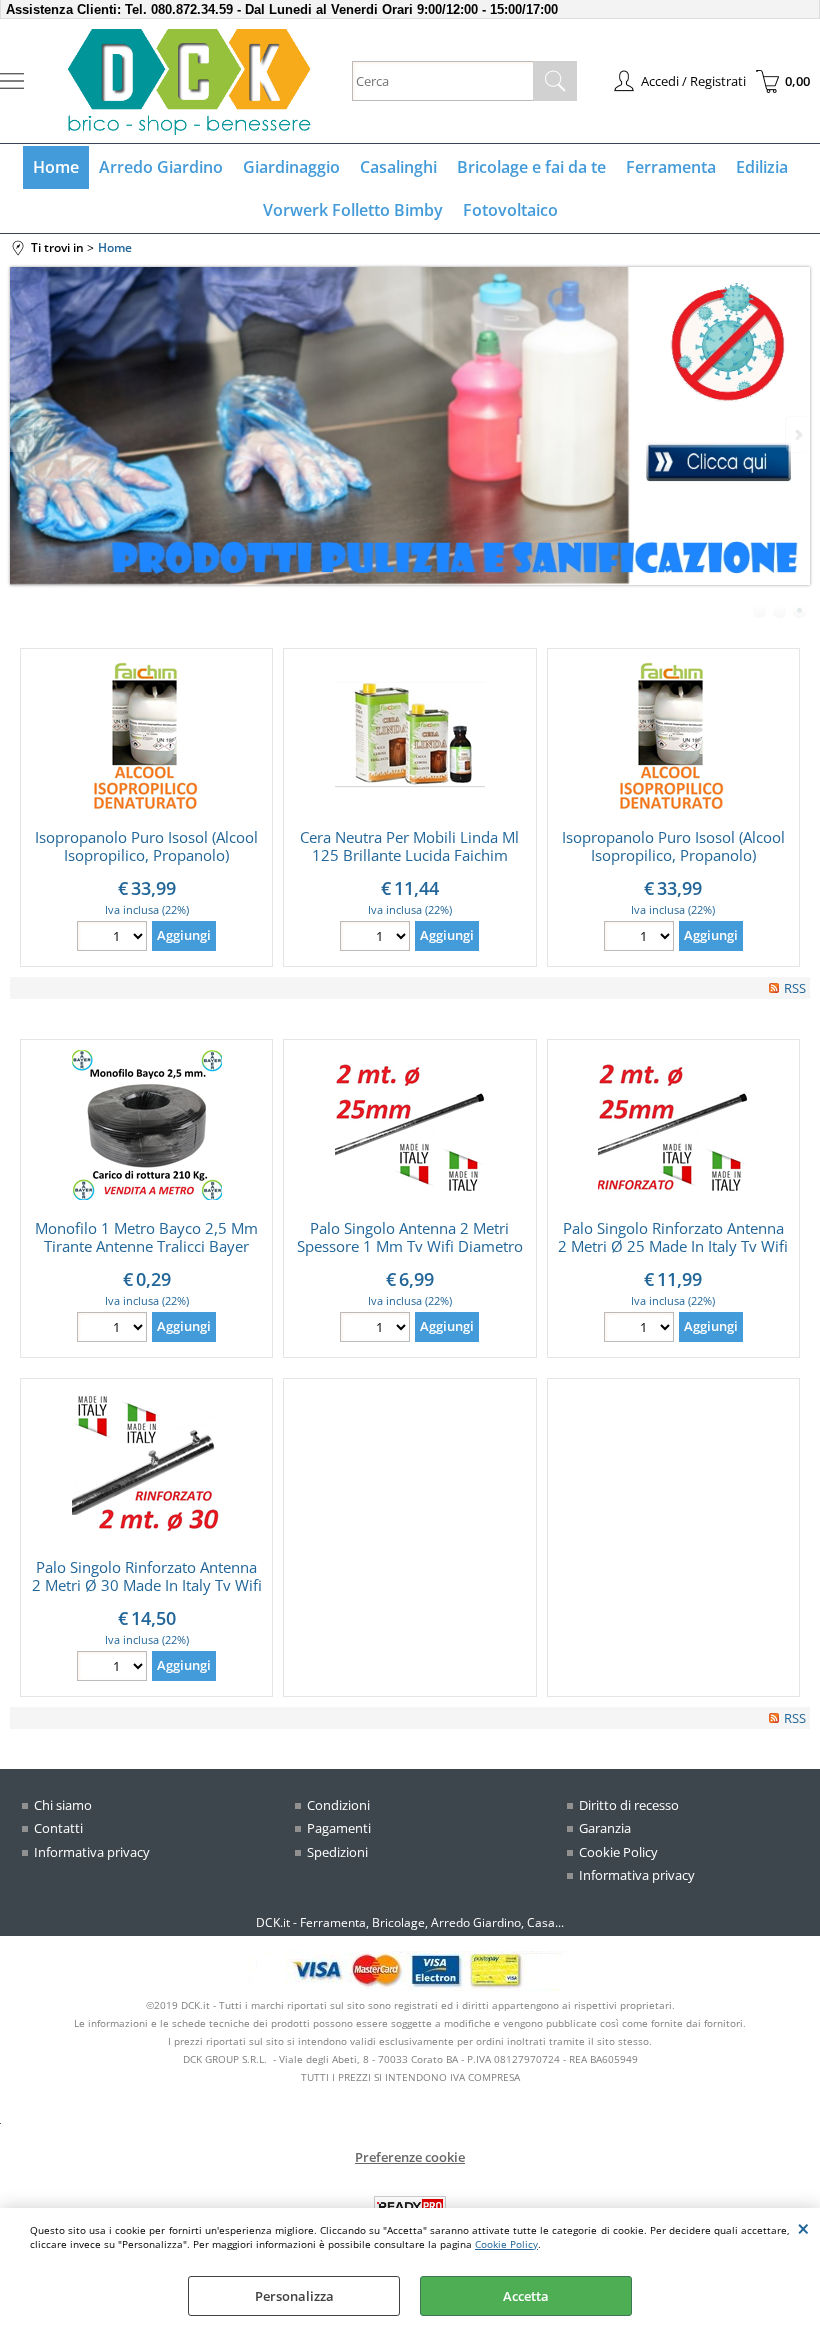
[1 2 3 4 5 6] (114, 938)
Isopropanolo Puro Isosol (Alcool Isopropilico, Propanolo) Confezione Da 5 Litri (146, 855)
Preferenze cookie (410, 2157)
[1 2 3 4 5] (377, 1329)
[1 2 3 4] (114, 1668)
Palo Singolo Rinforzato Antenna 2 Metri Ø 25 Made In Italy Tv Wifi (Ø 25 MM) (673, 1246)
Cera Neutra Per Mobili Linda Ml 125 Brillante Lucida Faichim (409, 846)
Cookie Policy (506, 2244)
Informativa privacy (92, 1852)
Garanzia (605, 1828)
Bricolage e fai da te (531, 167)
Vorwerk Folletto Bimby (353, 210)
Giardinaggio (291, 167)
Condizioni (338, 1805)
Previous (23, 434)
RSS (795, 988)
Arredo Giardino (161, 167)
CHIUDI (803, 2228)
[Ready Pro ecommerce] (410, 2206)
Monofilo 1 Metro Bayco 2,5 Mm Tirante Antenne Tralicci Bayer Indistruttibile (146, 1246)
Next (797, 434)
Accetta (526, 2296)
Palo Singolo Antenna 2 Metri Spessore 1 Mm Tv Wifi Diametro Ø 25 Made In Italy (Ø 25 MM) (410, 1246)
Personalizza (294, 2296)
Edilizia (762, 167)
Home (56, 167)
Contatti (58, 1828)
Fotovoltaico (510, 210)
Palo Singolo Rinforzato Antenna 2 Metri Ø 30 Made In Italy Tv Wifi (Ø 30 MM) (147, 1585)
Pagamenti (339, 1828)
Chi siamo (63, 1805)
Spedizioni (337, 1852)
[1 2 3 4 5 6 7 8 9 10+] (114, 1329)
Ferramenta (671, 167)
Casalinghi (398, 167)
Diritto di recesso (629, 1805)
